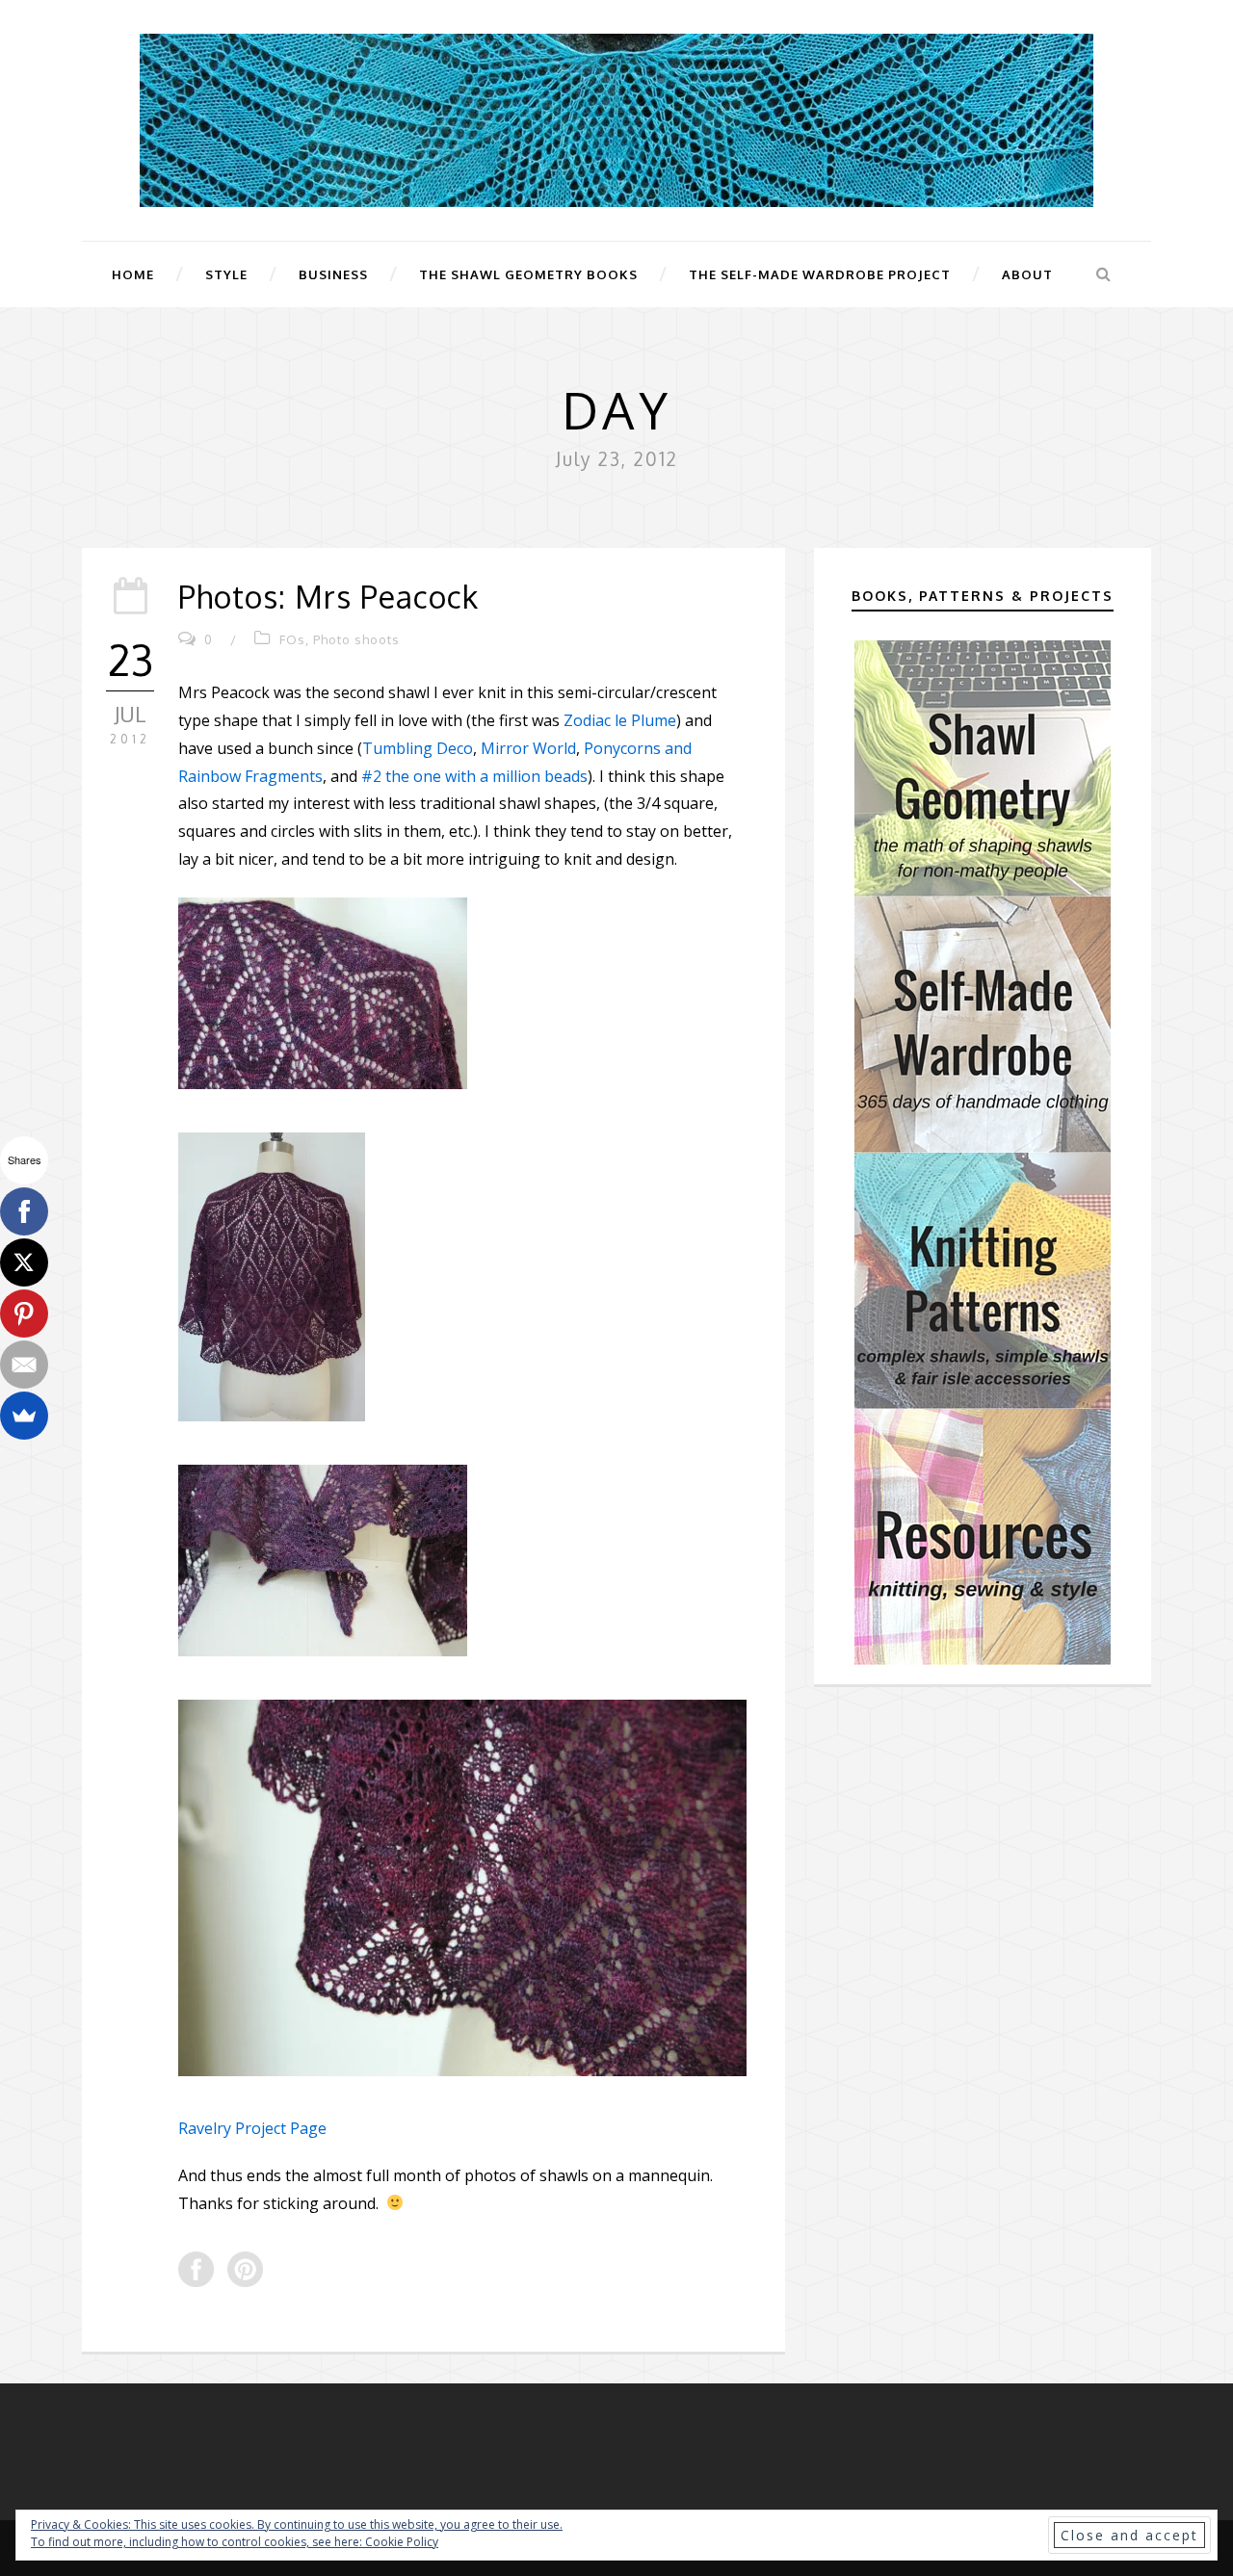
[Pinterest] (24, 1314)
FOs (292, 639)
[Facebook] (24, 1211)
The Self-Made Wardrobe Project (820, 274)
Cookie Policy (402, 2542)
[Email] (24, 1365)
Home (133, 274)
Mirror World (528, 748)
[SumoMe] (24, 1416)
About (1027, 274)
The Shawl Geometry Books (528, 274)
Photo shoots (356, 639)
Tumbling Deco (418, 748)
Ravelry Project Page (252, 2128)
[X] (24, 1262)
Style (226, 274)
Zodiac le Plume (620, 720)
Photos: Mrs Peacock (328, 597)
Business (333, 274)
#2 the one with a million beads (474, 776)
